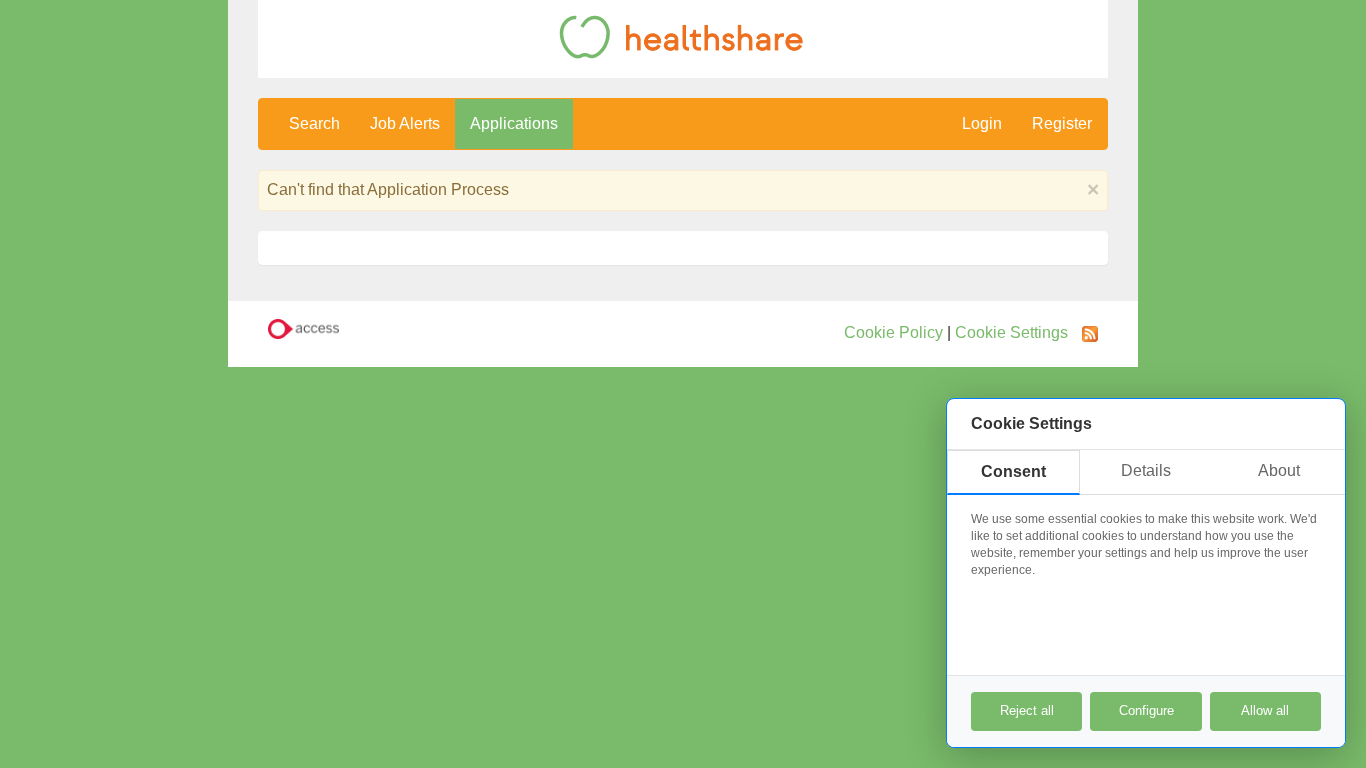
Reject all (1027, 710)
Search (314, 123)
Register (1062, 123)
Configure (1146, 710)
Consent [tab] (1013, 471)
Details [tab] (1146, 470)
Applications (514, 123)
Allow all (1265, 710)
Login (982, 123)
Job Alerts (405, 123)
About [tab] (1279, 470)
